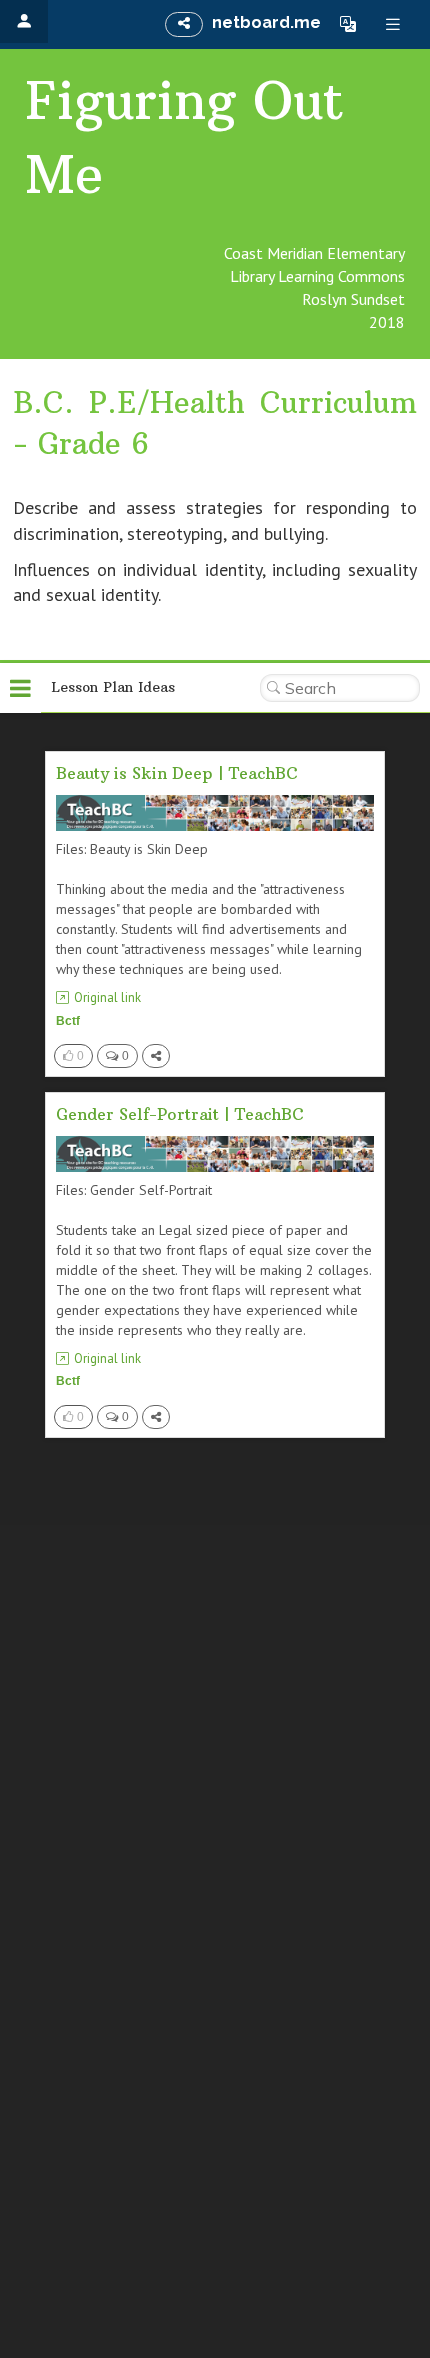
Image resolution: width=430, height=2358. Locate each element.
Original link (107, 997)
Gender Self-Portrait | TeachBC (180, 1114)
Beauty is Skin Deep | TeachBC (177, 773)
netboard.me (266, 22)
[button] (348, 24)
